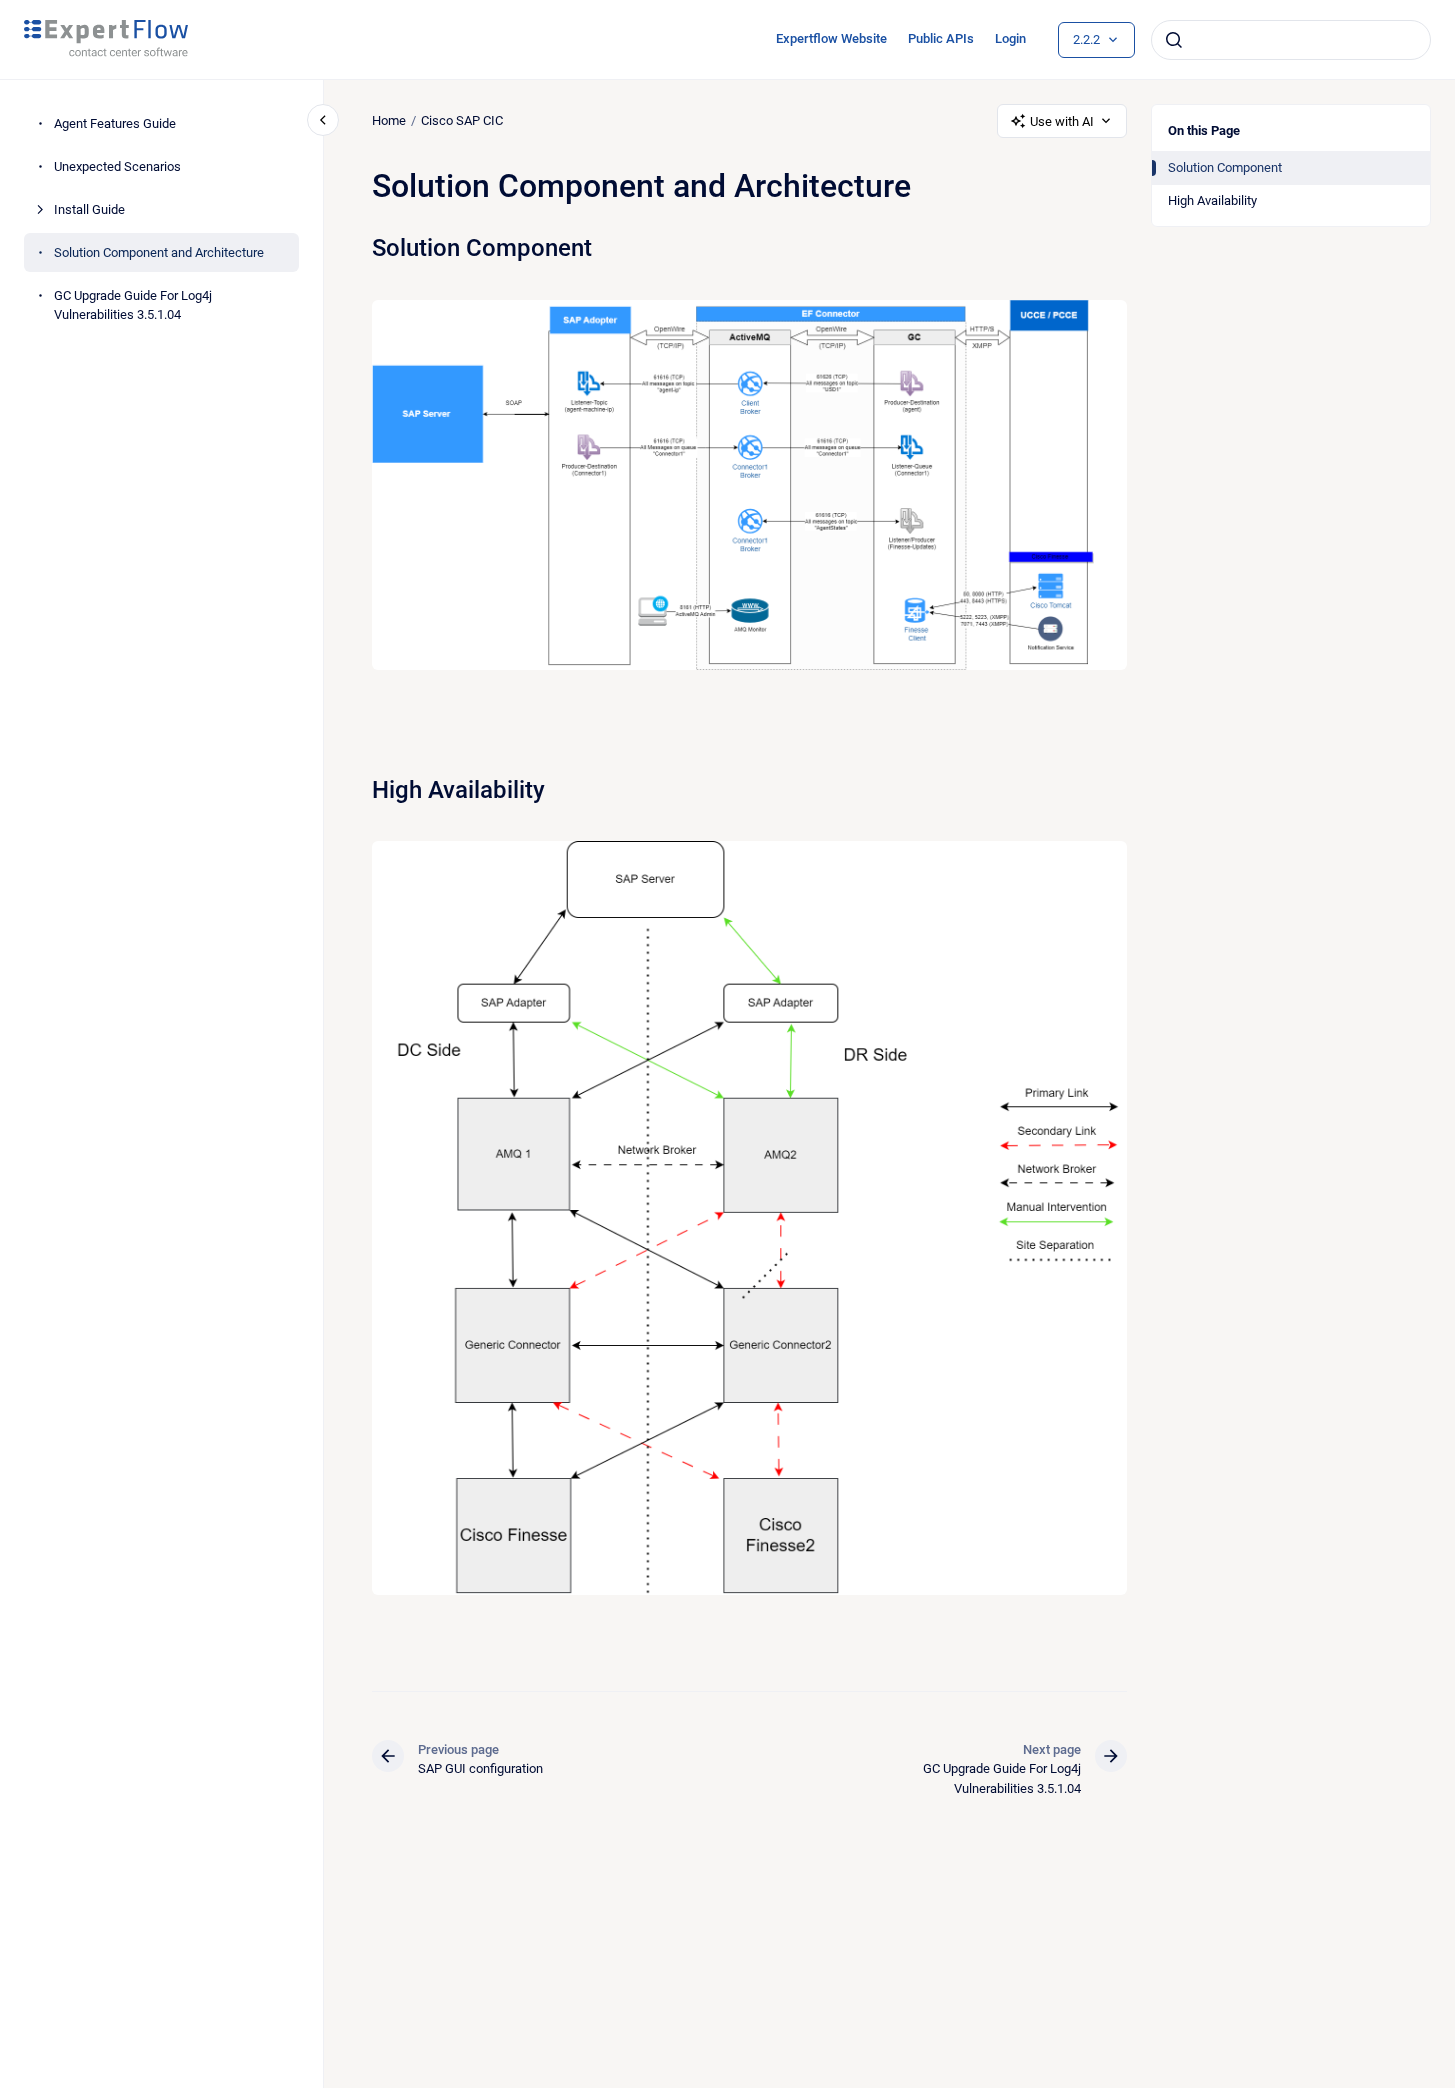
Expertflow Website (831, 38)
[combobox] (1291, 40)
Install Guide (89, 209)
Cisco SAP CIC (462, 120)
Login (1010, 38)
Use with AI (1062, 121)
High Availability (1212, 200)
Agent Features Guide (115, 123)
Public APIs (941, 38)
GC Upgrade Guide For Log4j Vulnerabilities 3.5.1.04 (133, 305)
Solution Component (1225, 167)
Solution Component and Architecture (159, 252)
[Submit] (1174, 40)
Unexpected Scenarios (117, 166)
